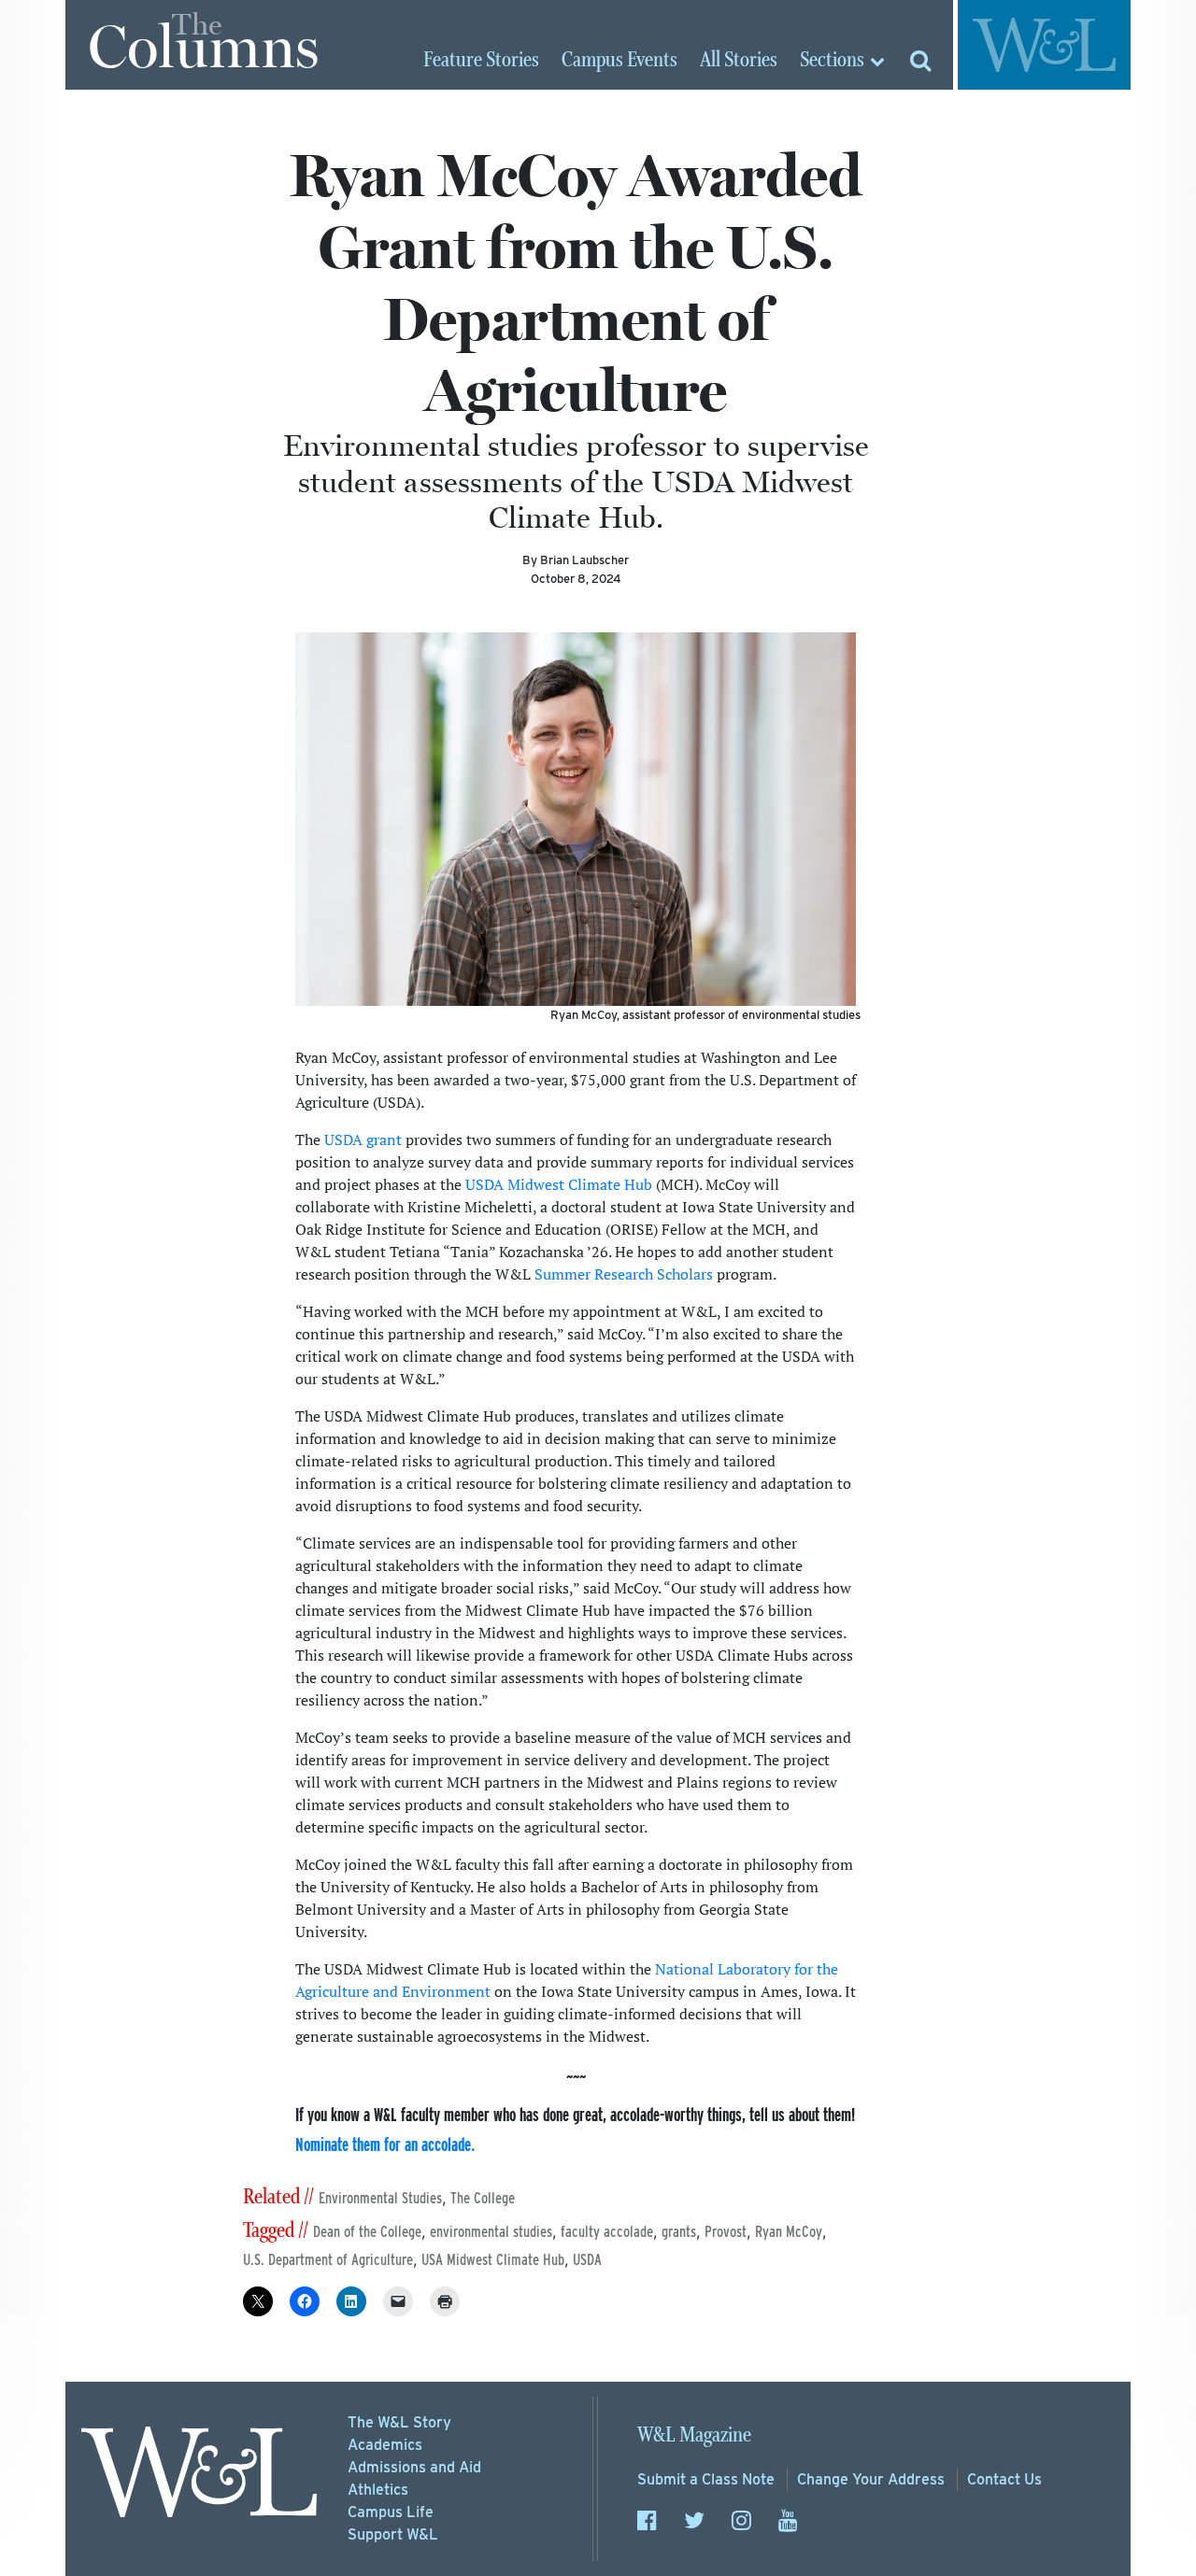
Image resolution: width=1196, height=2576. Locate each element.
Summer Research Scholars (624, 1274)
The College (483, 2198)
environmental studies (491, 2232)
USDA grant (363, 1139)
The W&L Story (399, 2422)
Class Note (706, 2479)
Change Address (871, 2479)
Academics (385, 2445)
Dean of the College (367, 2232)
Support (393, 2534)
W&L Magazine (694, 2435)
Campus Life (391, 2512)
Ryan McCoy (789, 2232)
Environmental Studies (380, 2198)
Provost (726, 2232)
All (739, 61)
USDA (587, 2260)
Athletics (378, 2490)
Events (619, 61)
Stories (481, 61)
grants (679, 2232)
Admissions (414, 2467)
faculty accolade (607, 2232)
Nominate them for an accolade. (385, 2144)
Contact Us (1004, 2479)
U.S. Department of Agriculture (328, 2260)
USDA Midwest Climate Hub (559, 1184)
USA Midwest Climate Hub (493, 2260)
